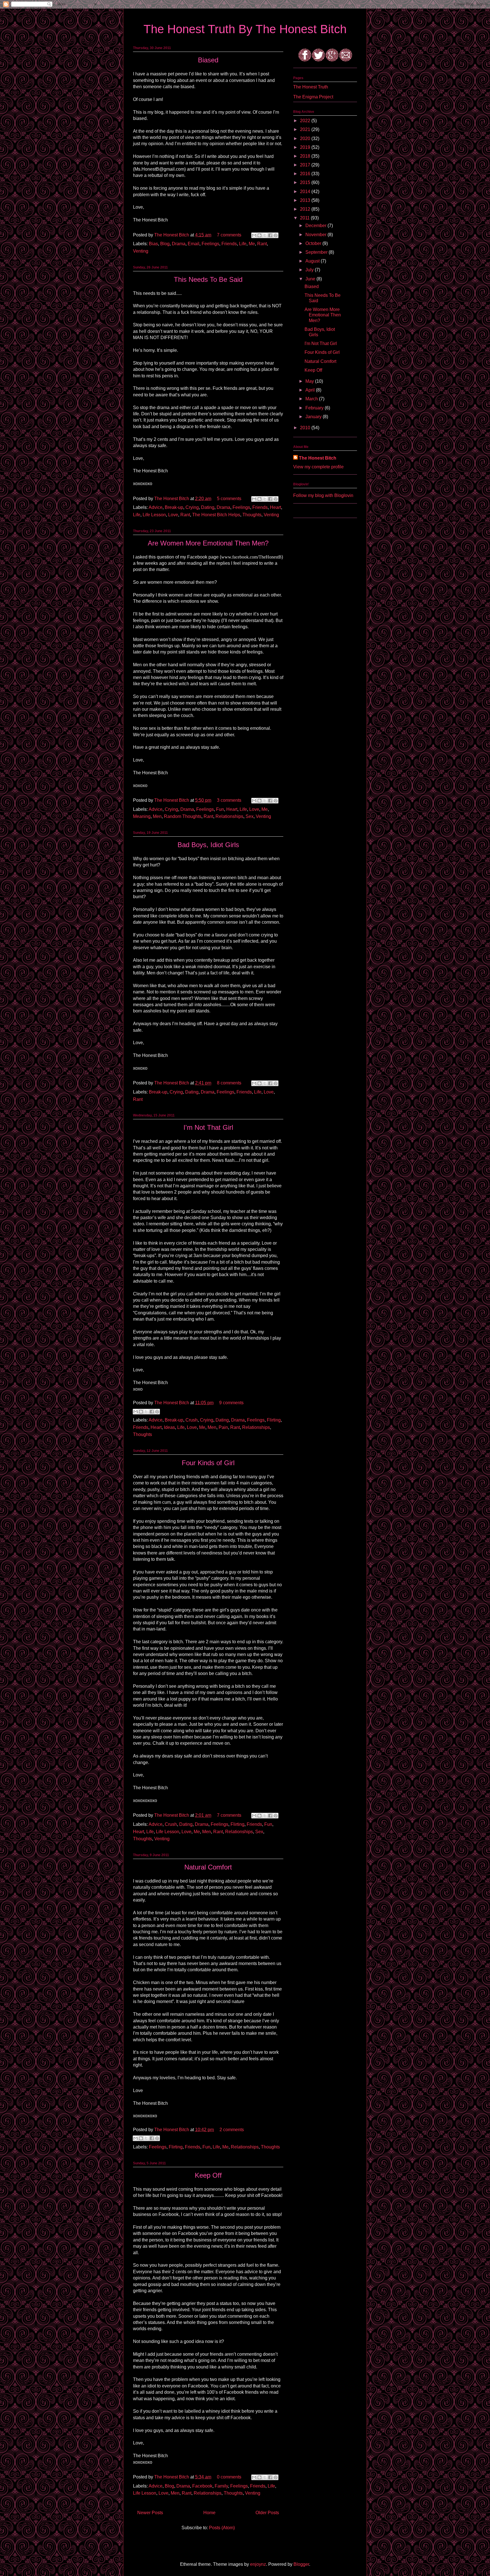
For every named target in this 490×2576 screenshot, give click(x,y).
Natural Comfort (208, 1867)
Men (157, 816)
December (316, 226)
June (311, 279)
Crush (192, 1420)
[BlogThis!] (259, 235)
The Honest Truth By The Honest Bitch (245, 29)
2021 (306, 129)
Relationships (229, 816)
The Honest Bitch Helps (216, 515)
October (314, 243)
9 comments (231, 1403)
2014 (306, 192)
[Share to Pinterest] (276, 235)
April (311, 390)
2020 (306, 138)
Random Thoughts (183, 816)
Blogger (301, 2564)
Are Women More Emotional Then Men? (208, 543)
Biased (208, 60)
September (317, 252)
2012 (306, 209)
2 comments (232, 2130)
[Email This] (254, 235)
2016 (306, 174)
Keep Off (208, 2175)
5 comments (229, 499)
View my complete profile (318, 467)
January (314, 417)
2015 (306, 182)
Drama (179, 244)
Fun (220, 809)
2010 (306, 428)
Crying (192, 507)
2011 (305, 218)
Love (173, 515)
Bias (153, 244)
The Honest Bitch (172, 235)
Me (252, 244)
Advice (156, 507)
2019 (306, 147)
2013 (306, 200)
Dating (208, 507)
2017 (306, 165)
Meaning (142, 816)
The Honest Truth (311, 87)
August (313, 261)
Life (243, 244)
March (312, 399)
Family (221, 2486)
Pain (223, 1427)
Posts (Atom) (222, 2528)
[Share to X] (265, 235)
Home (209, 2513)
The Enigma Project (313, 97)
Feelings (210, 244)
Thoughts (252, 515)
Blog (165, 244)
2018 (306, 156)
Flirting (274, 1420)
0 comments (229, 2477)
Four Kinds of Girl (208, 1463)
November (316, 235)
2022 (306, 121)
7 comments (229, 235)
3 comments (229, 800)
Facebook (202, 2486)
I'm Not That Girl (208, 1127)
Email (194, 244)
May (310, 381)
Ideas (169, 1427)
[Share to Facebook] (270, 235)
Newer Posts (150, 2513)
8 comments (229, 1083)
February (315, 408)
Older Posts (267, 2513)
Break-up (174, 507)
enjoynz (258, 2564)
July (310, 270)
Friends (229, 244)
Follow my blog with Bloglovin (323, 495)
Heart (275, 507)
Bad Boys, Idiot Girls (208, 845)
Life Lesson (154, 515)
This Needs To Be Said (208, 279)
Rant (262, 244)
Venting (141, 251)
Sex (250, 816)
